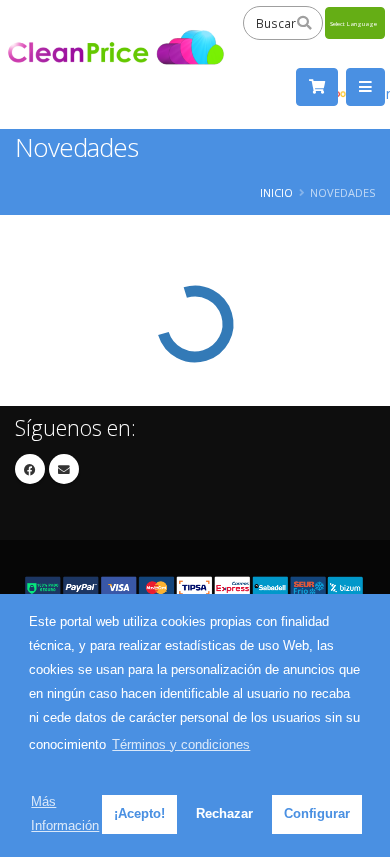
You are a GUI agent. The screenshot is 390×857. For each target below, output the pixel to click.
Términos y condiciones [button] (181, 744)
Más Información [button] (65, 813)
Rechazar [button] (224, 813)
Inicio (276, 192)
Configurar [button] (317, 813)
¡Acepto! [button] (139, 813)
